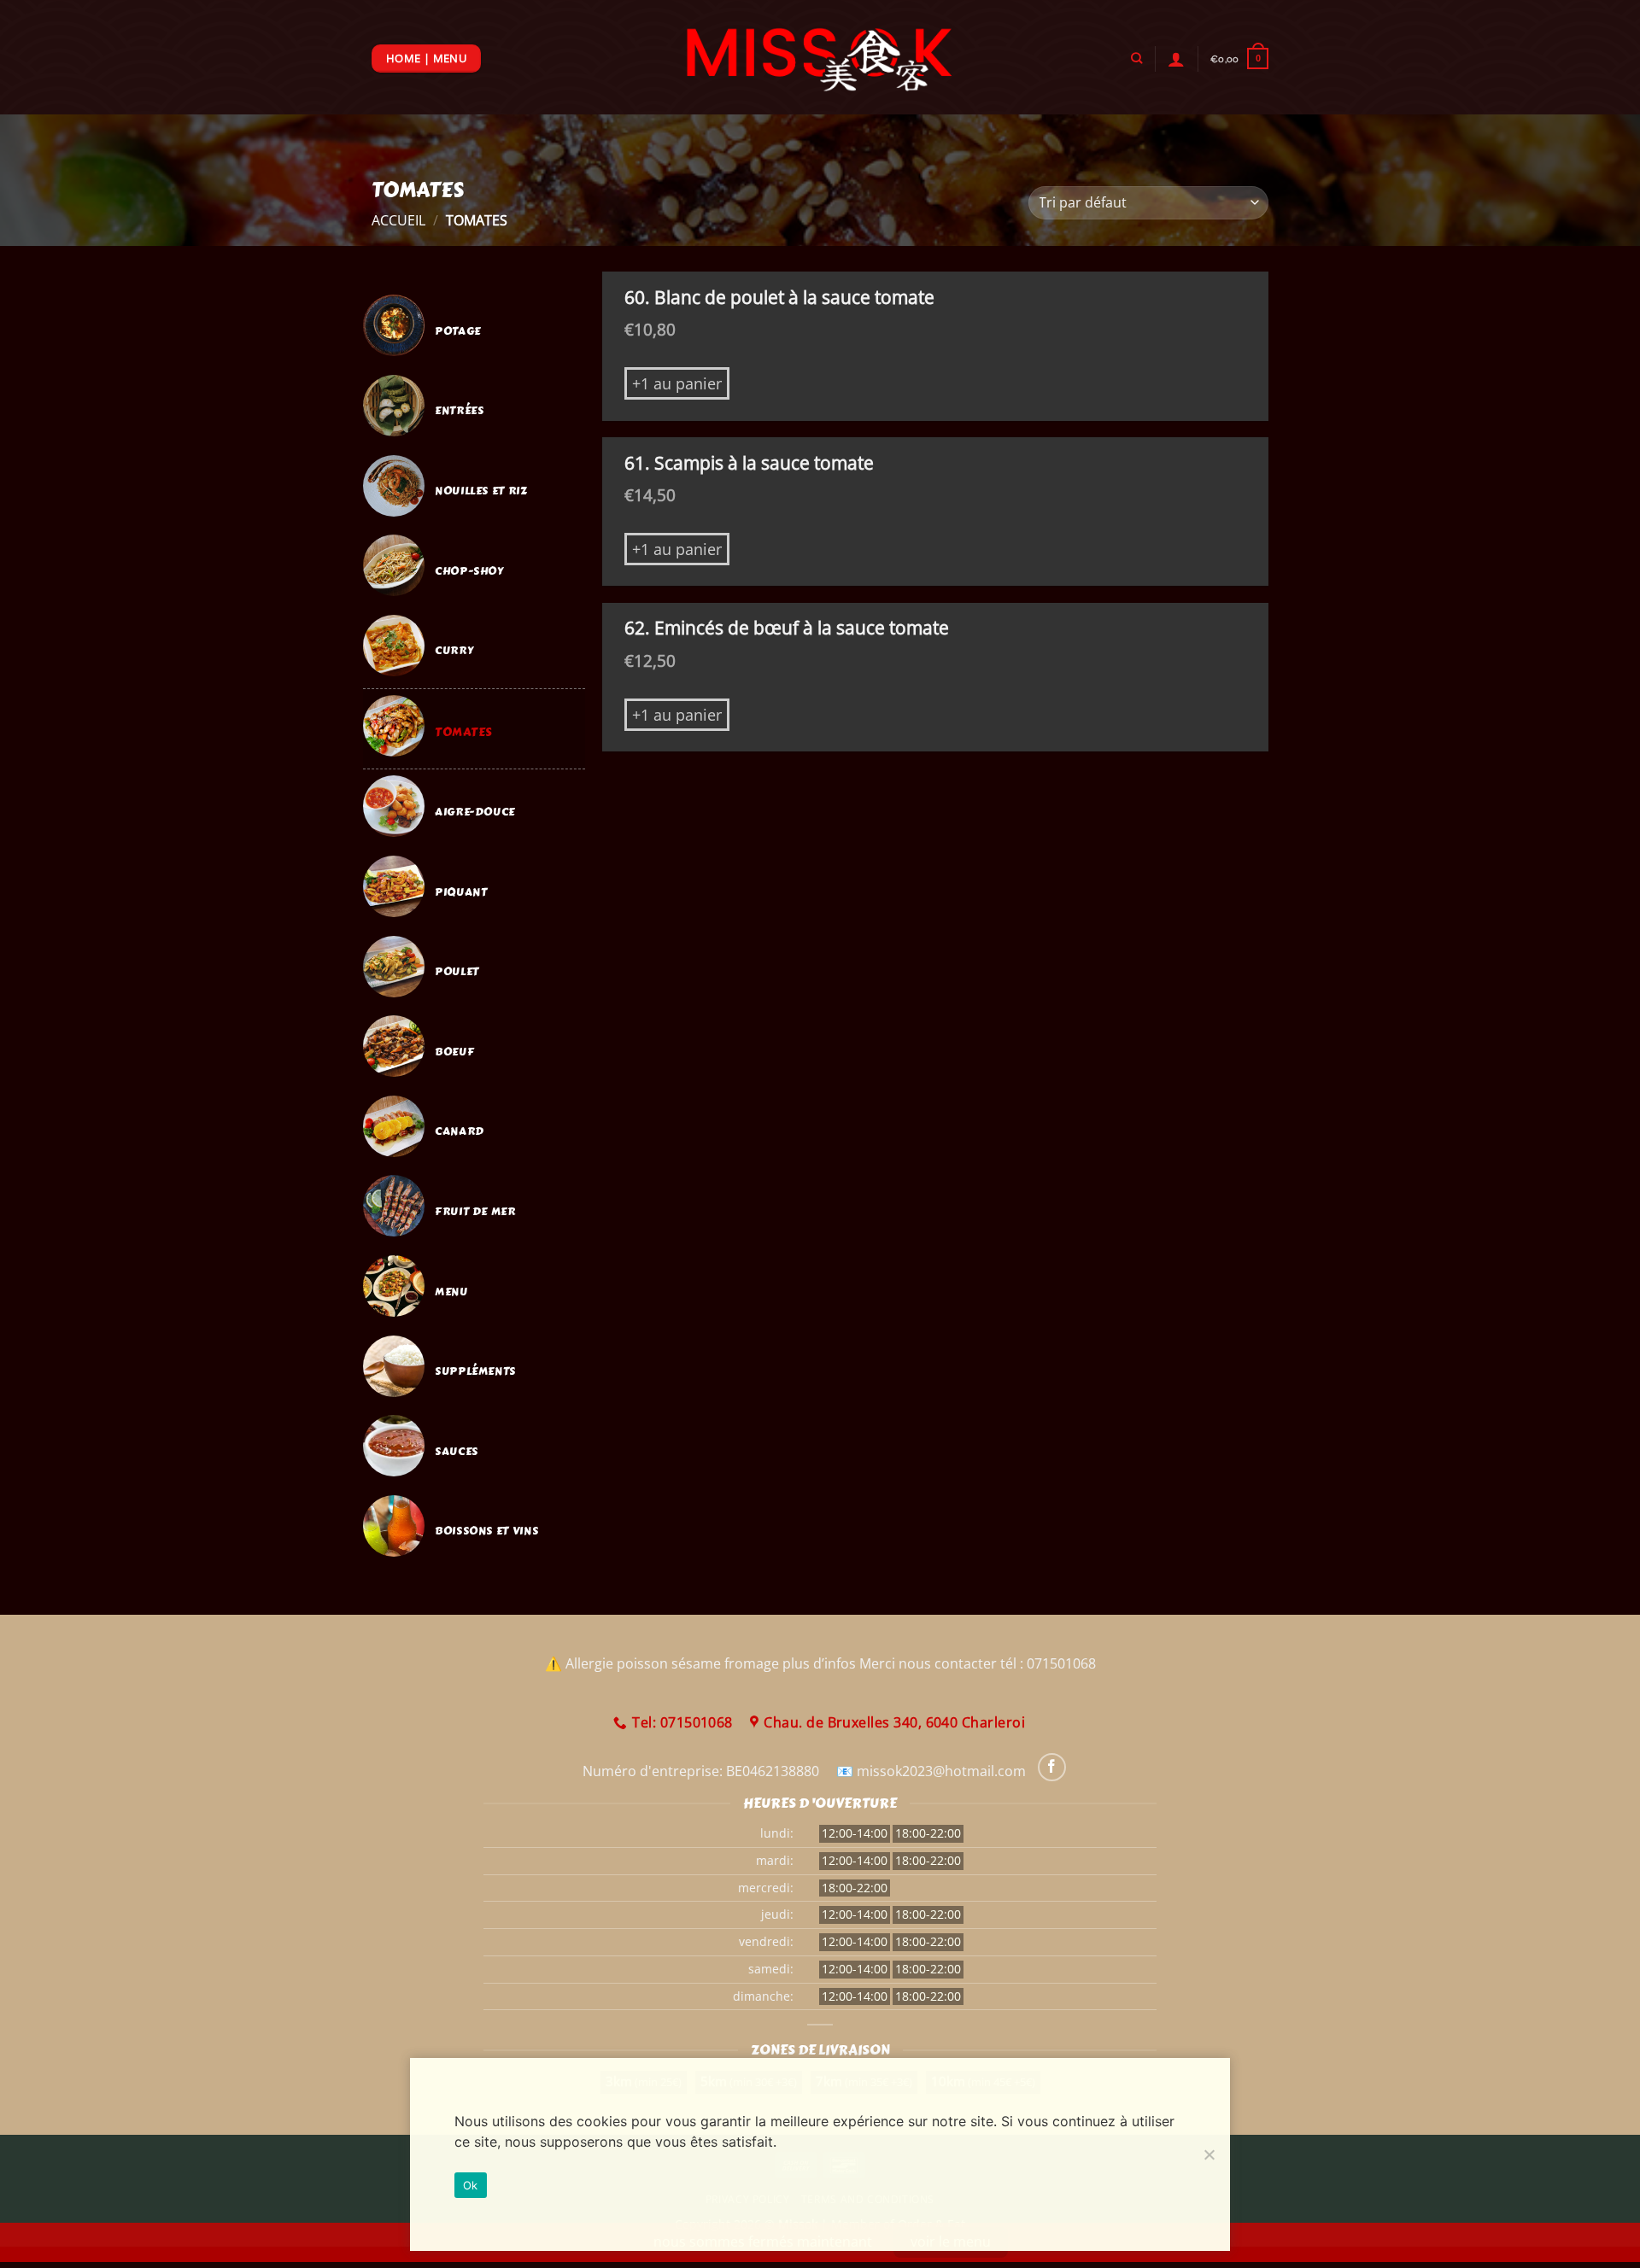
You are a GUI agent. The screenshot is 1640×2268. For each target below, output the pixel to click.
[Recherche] (1136, 58)
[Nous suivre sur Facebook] (1052, 1767)
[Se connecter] (1176, 59)
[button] (1239, 58)
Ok (471, 2185)
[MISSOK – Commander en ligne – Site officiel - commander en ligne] (820, 57)
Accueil (398, 220)
